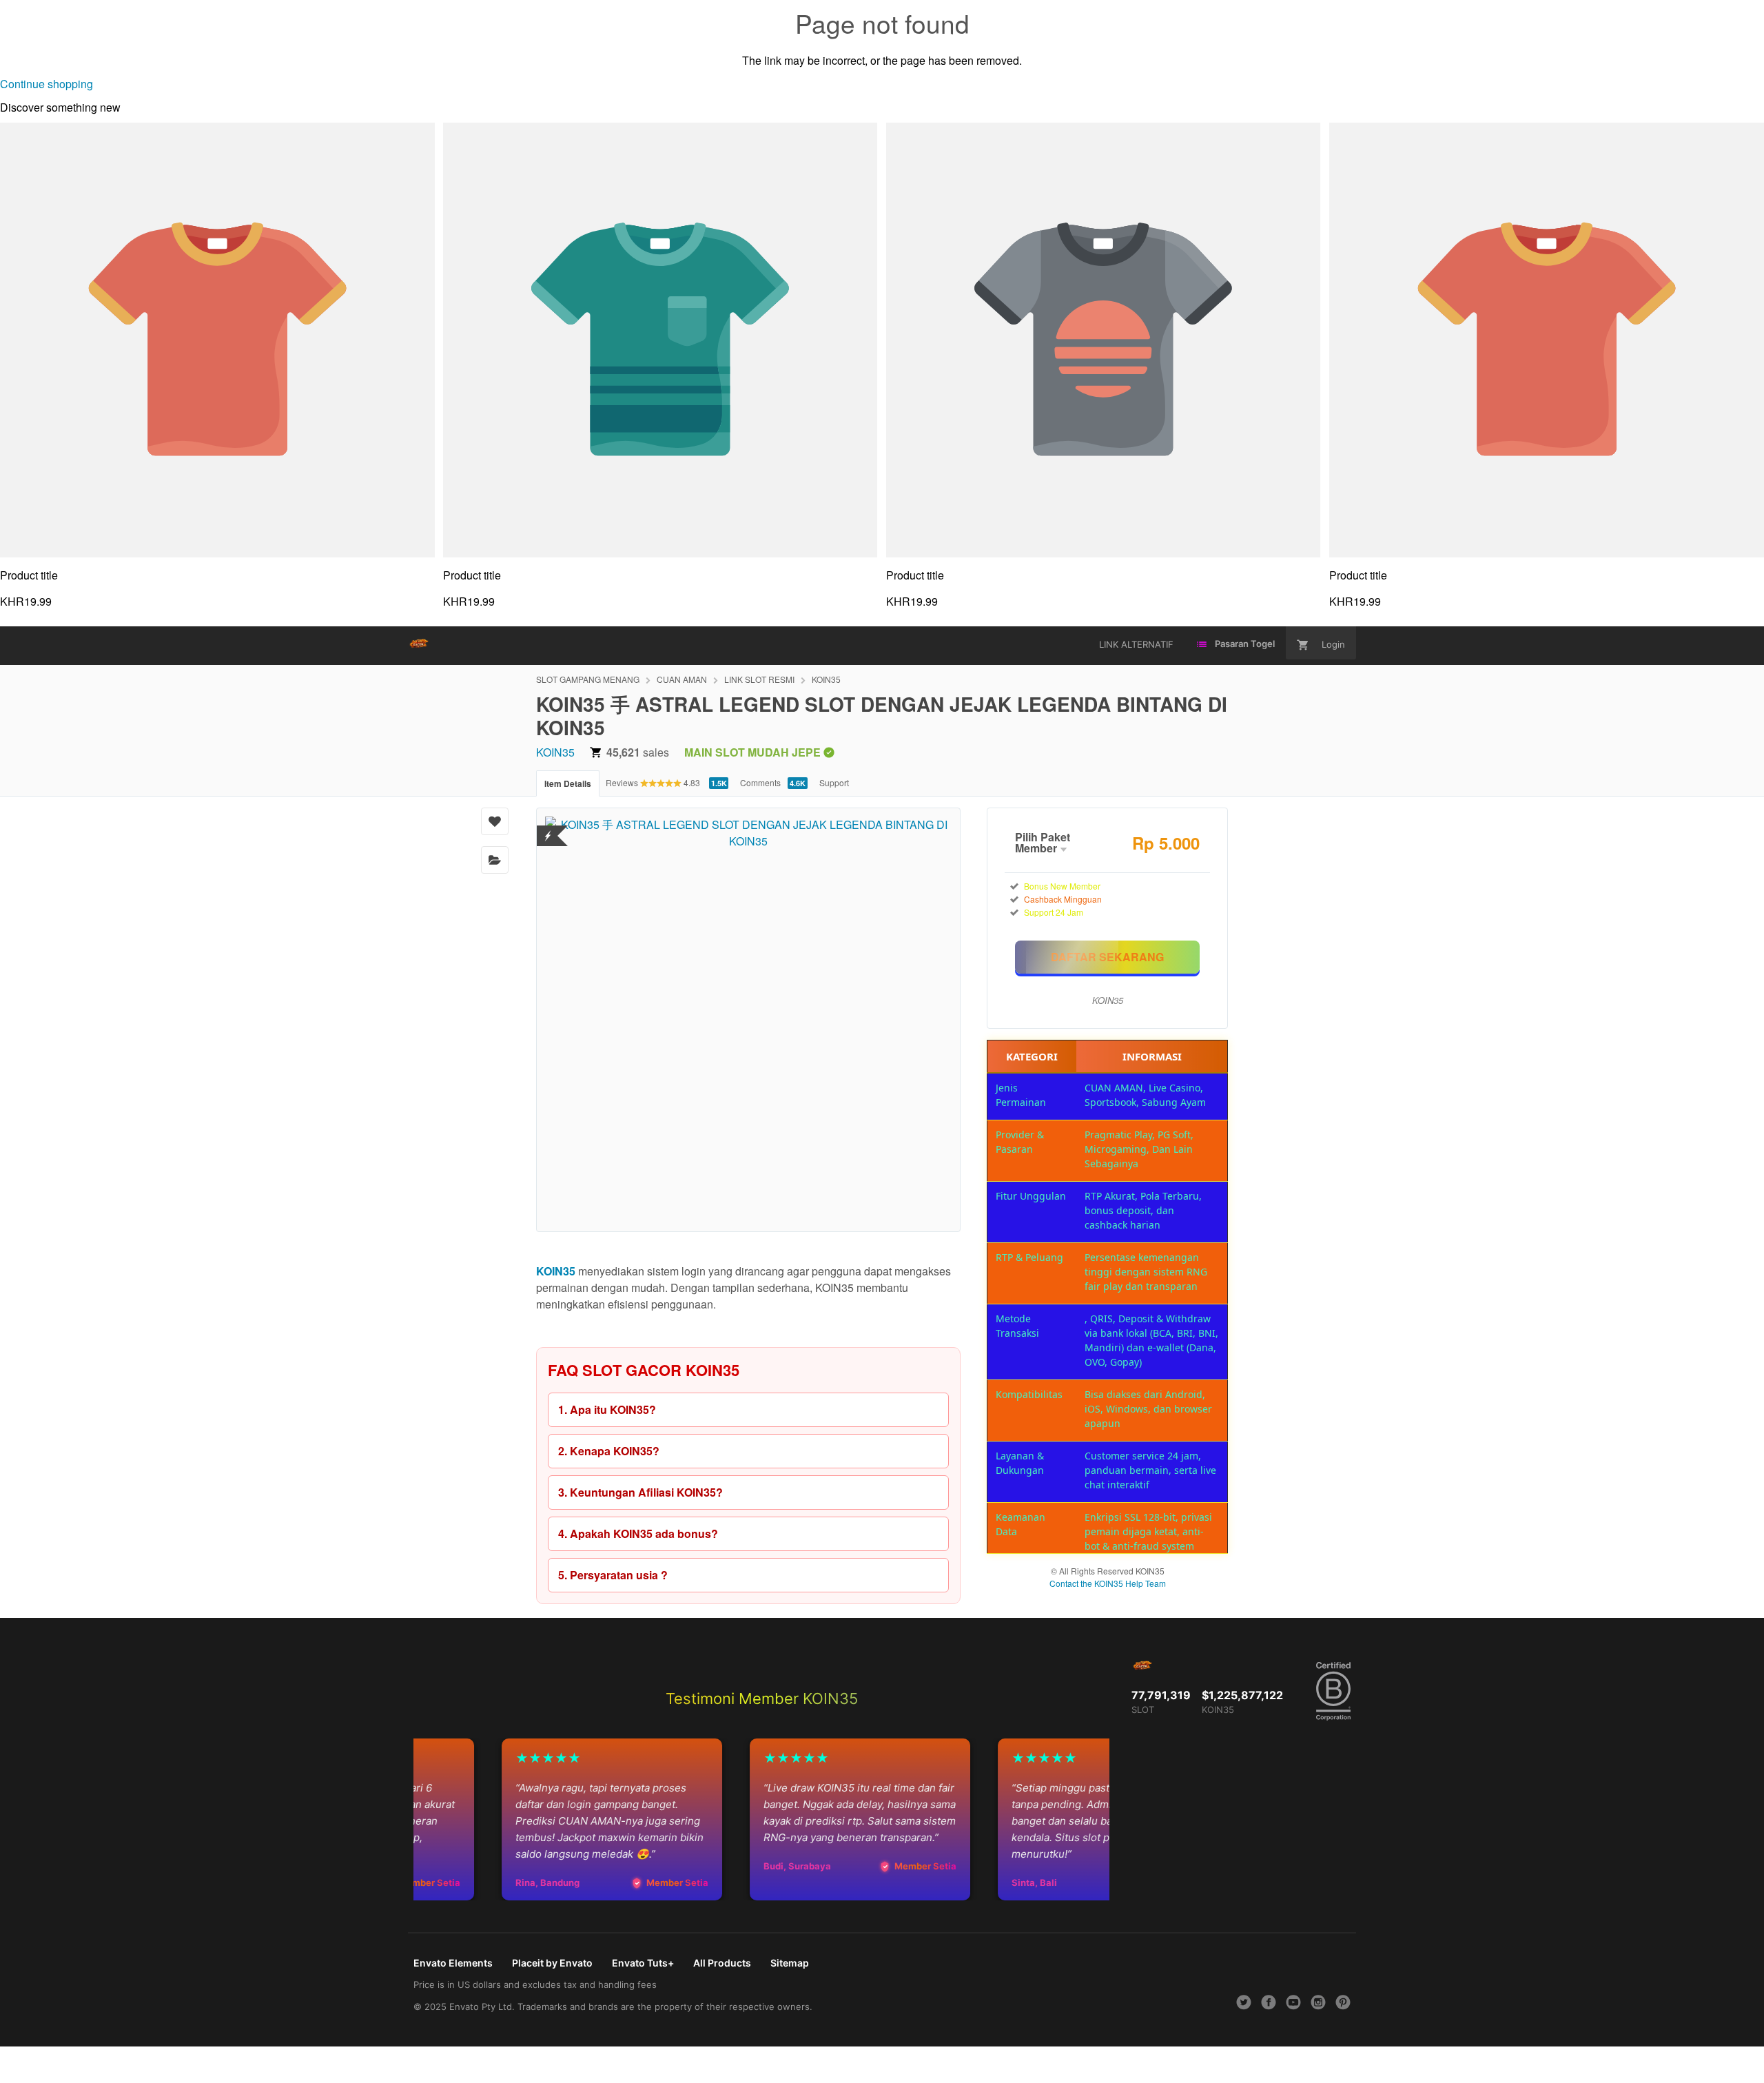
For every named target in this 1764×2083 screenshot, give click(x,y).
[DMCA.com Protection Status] (548, 827)
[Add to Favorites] (495, 821)
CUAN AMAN (682, 679)
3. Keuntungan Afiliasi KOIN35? (640, 1492)
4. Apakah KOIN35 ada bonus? (638, 1533)
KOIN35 (826, 679)
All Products (722, 1963)
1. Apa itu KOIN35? (607, 1409)
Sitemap (790, 1963)
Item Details (568, 783)
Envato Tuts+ (643, 1963)
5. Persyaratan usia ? (613, 1575)
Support (834, 782)
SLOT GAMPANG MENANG (588, 679)
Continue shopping (47, 84)
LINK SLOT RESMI (759, 679)
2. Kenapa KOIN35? (609, 1451)
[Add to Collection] (495, 860)
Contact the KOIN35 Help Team (1108, 1583)
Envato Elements (453, 1963)
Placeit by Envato (552, 1963)
